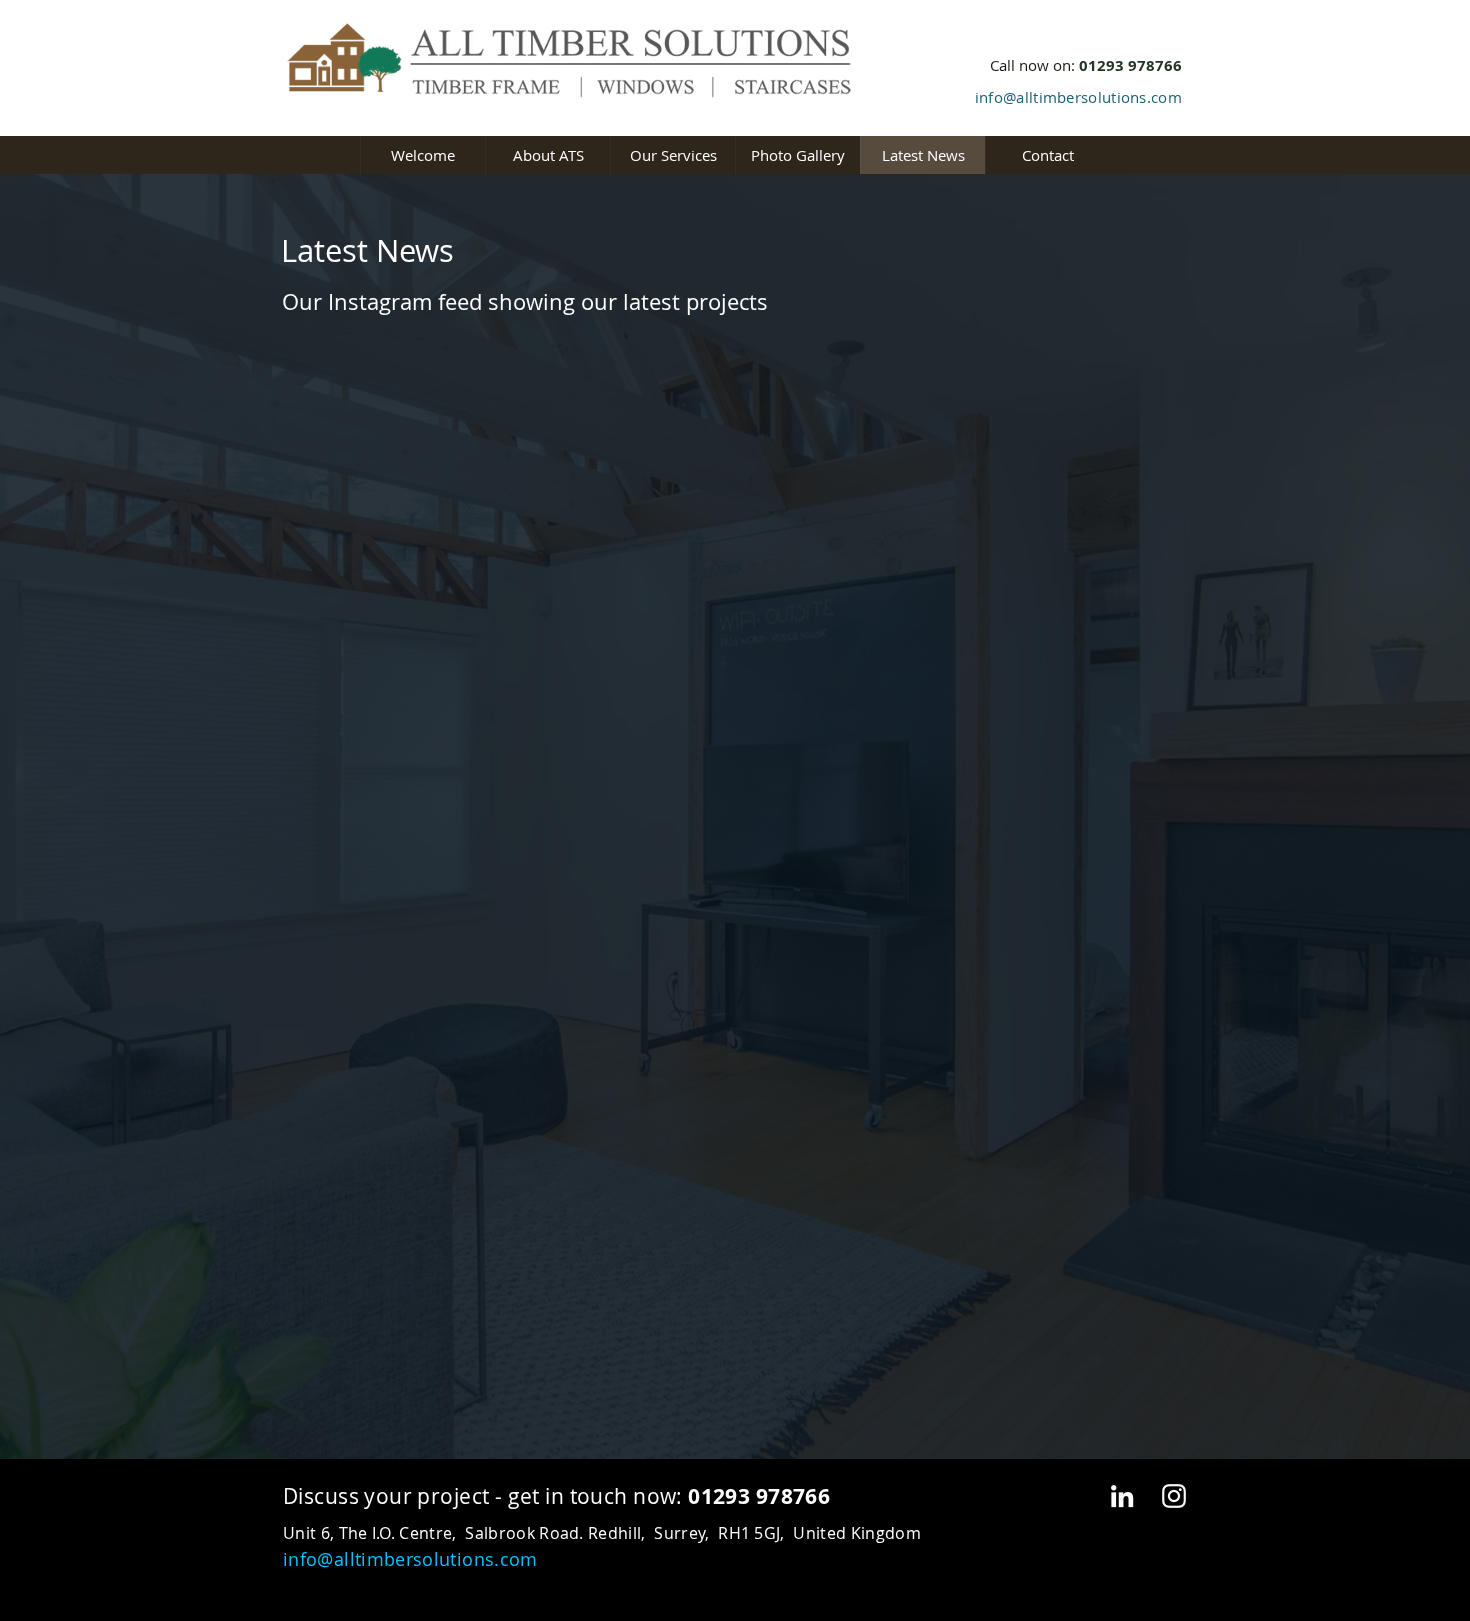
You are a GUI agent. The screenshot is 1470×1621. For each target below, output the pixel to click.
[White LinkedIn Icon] (1122, 1496)
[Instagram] (1174, 1496)
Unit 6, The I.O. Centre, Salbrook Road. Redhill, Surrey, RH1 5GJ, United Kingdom (602, 1533)
